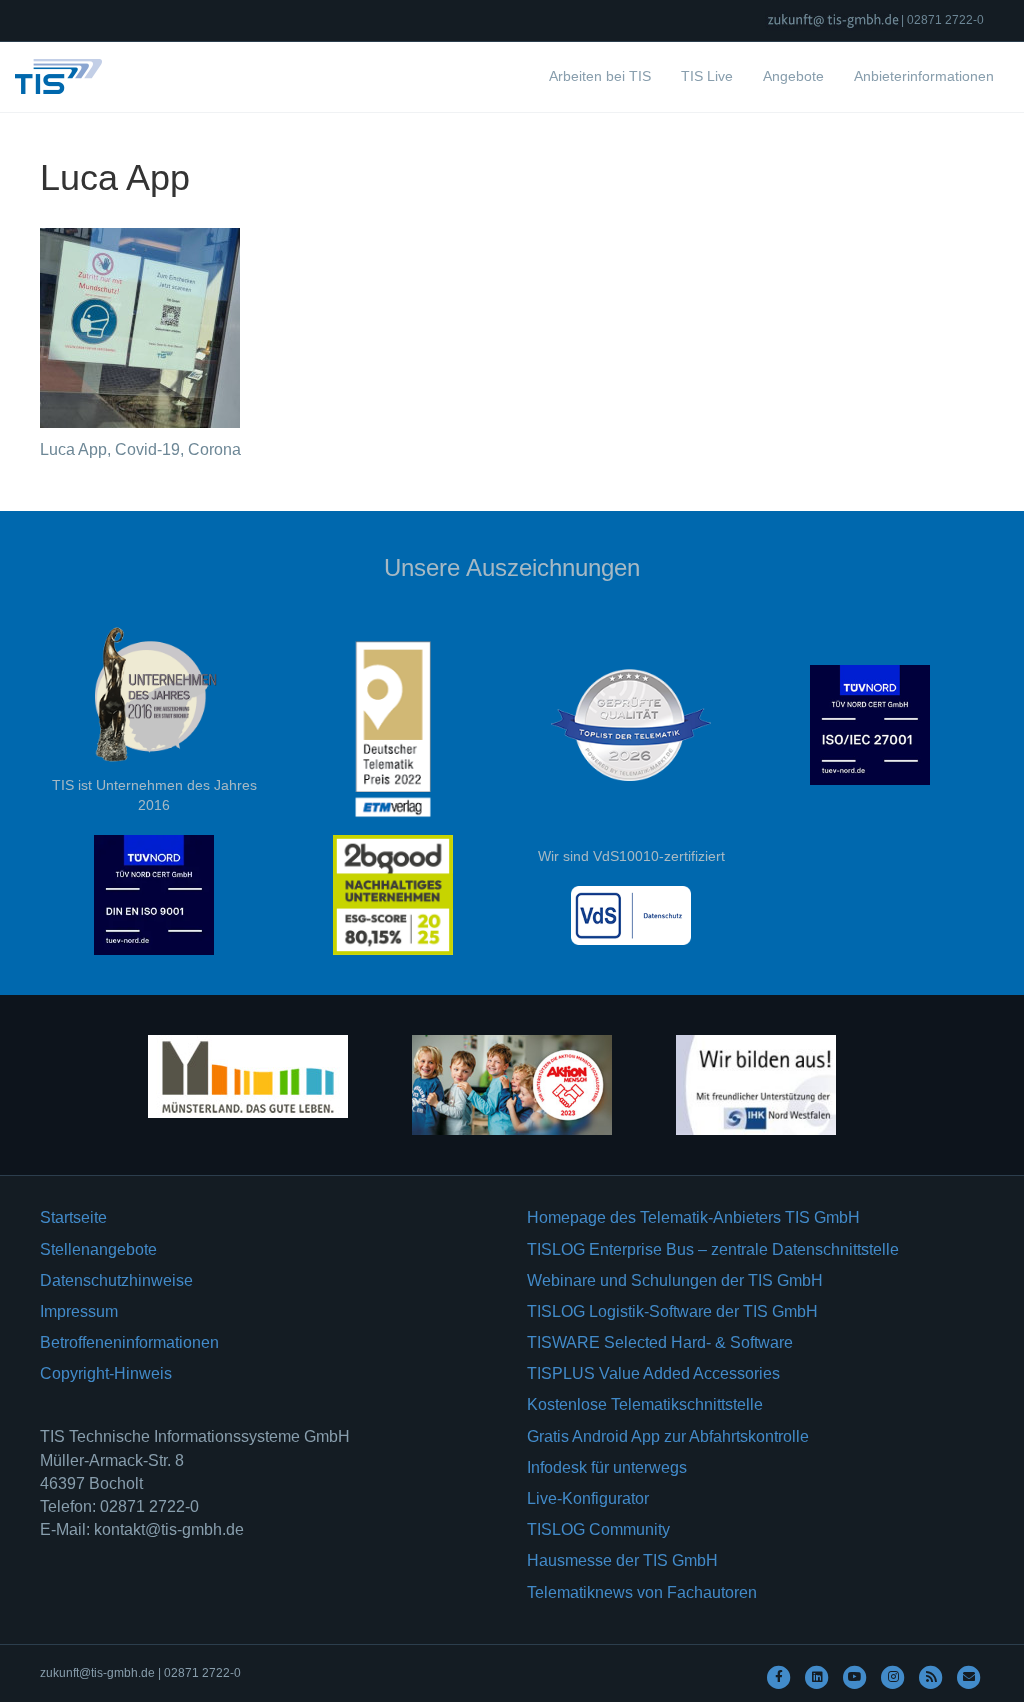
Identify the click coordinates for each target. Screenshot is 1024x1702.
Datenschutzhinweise (116, 1280)
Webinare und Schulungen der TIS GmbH (675, 1280)
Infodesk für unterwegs (607, 1467)
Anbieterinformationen (924, 76)
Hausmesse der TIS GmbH (622, 1560)
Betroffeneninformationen (129, 1342)
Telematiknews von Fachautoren (642, 1592)
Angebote (793, 76)
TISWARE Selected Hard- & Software (660, 1342)
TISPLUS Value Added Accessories (653, 1373)
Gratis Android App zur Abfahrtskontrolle (668, 1436)
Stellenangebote (98, 1249)
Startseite (73, 1217)
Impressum (79, 1311)
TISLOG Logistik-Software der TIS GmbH (672, 1311)
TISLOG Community (598, 1529)
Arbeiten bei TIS (600, 76)
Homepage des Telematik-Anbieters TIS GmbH (693, 1217)
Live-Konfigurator (588, 1498)
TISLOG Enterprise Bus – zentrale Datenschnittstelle (713, 1249)
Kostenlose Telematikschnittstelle (645, 1404)
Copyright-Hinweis (106, 1373)
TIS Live (707, 76)
